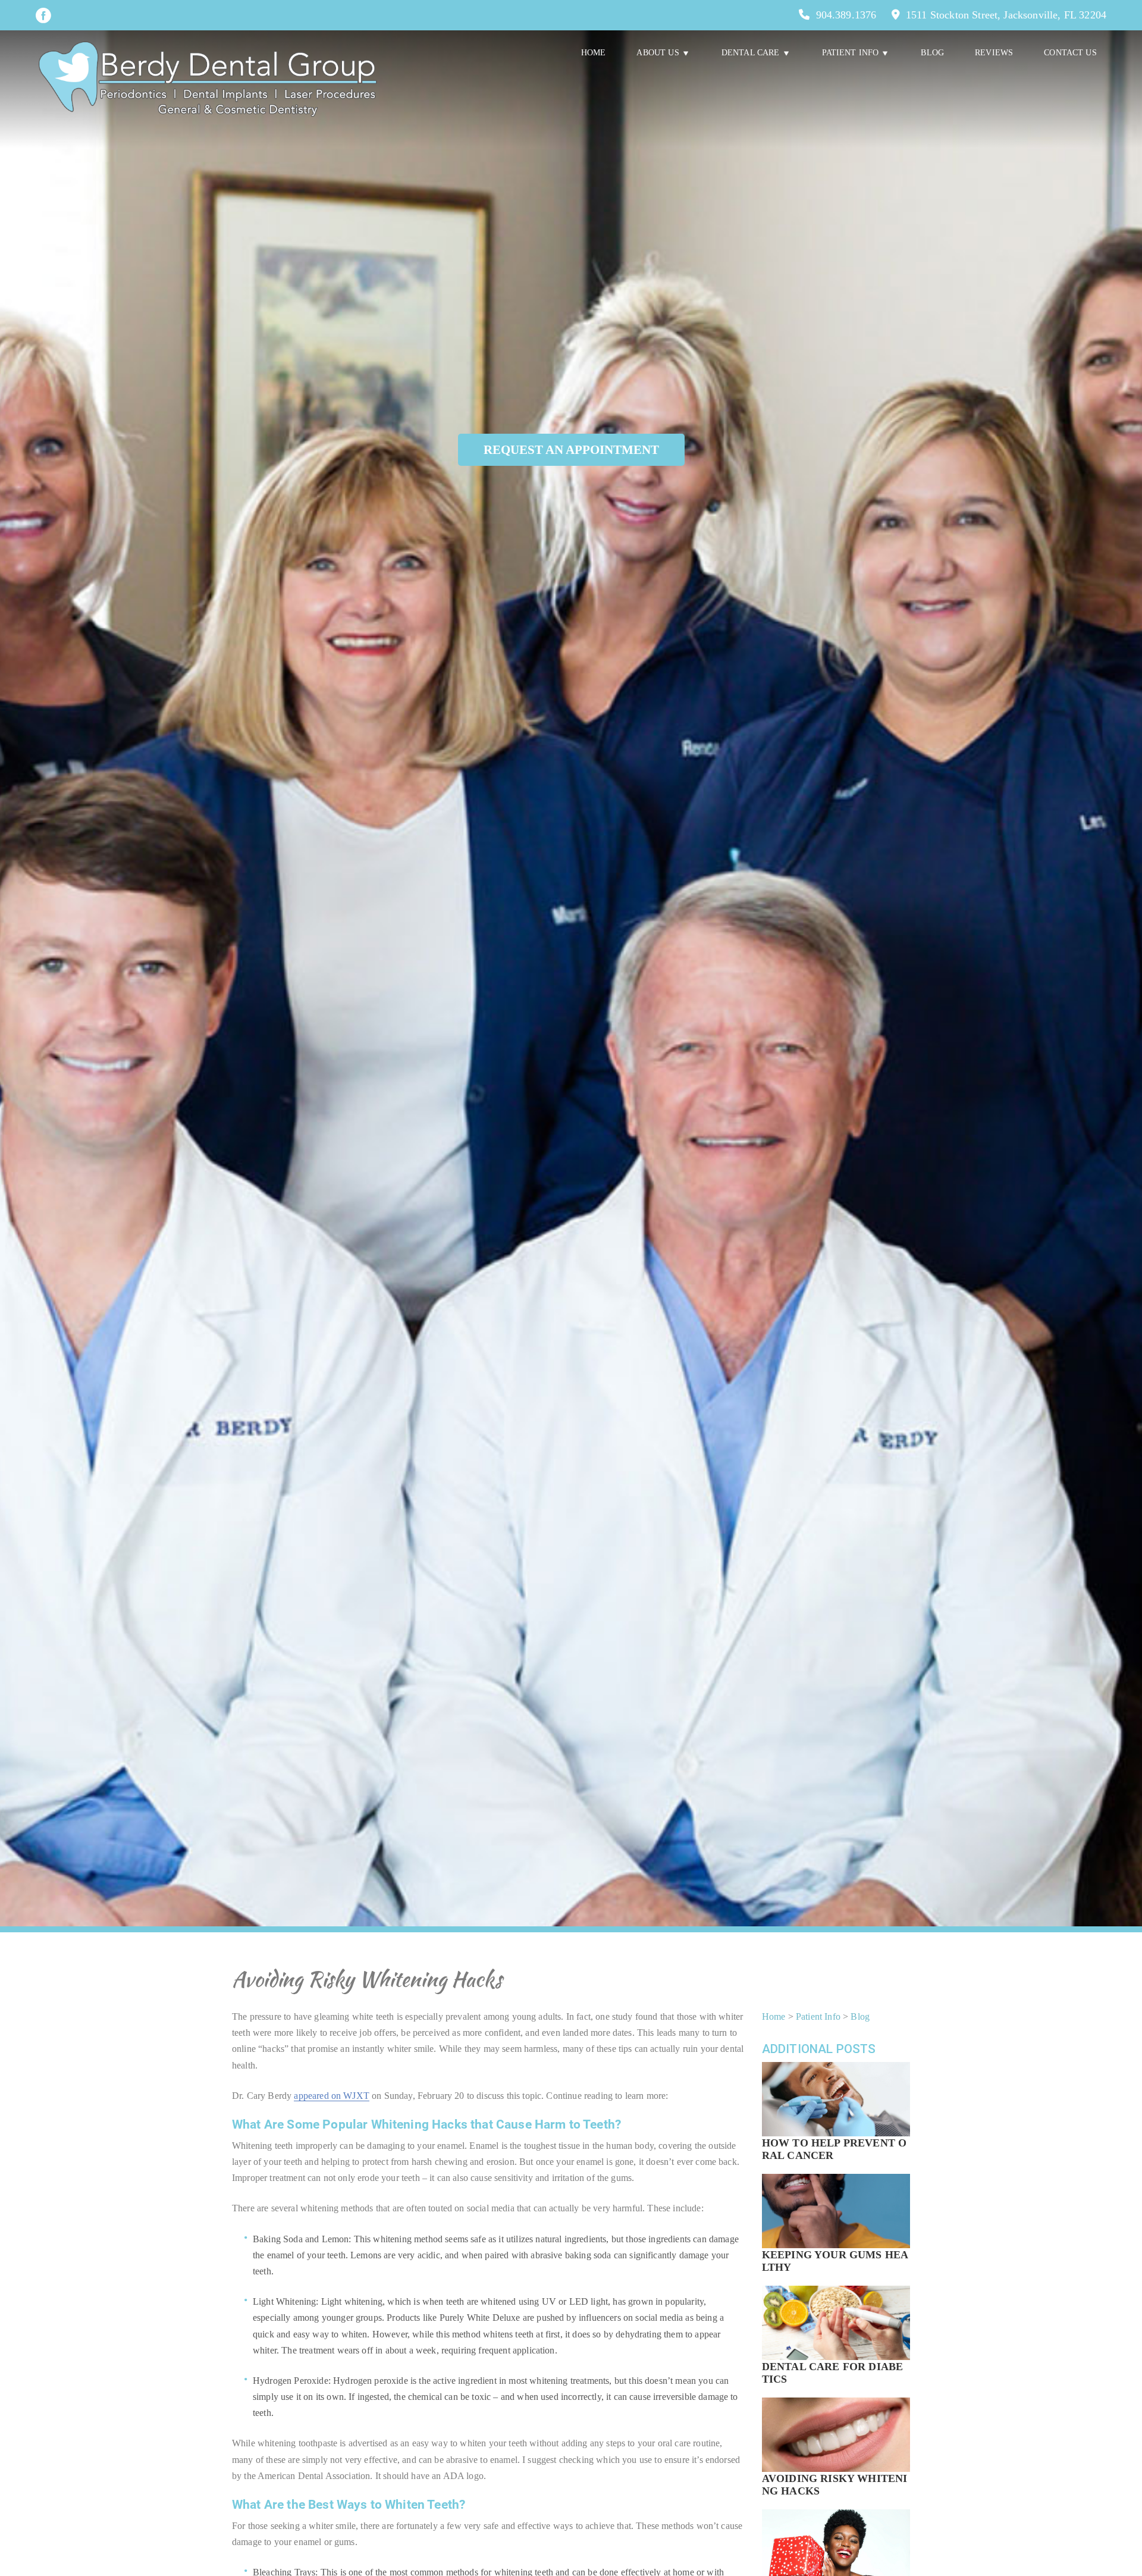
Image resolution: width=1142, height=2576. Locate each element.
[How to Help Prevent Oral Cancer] (836, 2115)
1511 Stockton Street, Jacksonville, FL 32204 (1006, 15)
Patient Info (818, 2016)
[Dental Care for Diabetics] (836, 2339)
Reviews (994, 53)
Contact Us (1070, 53)
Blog (932, 53)
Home (594, 53)
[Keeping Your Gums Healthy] (836, 2227)
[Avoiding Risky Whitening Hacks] (836, 2450)
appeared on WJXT (332, 2096)
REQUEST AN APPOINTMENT (571, 449)
